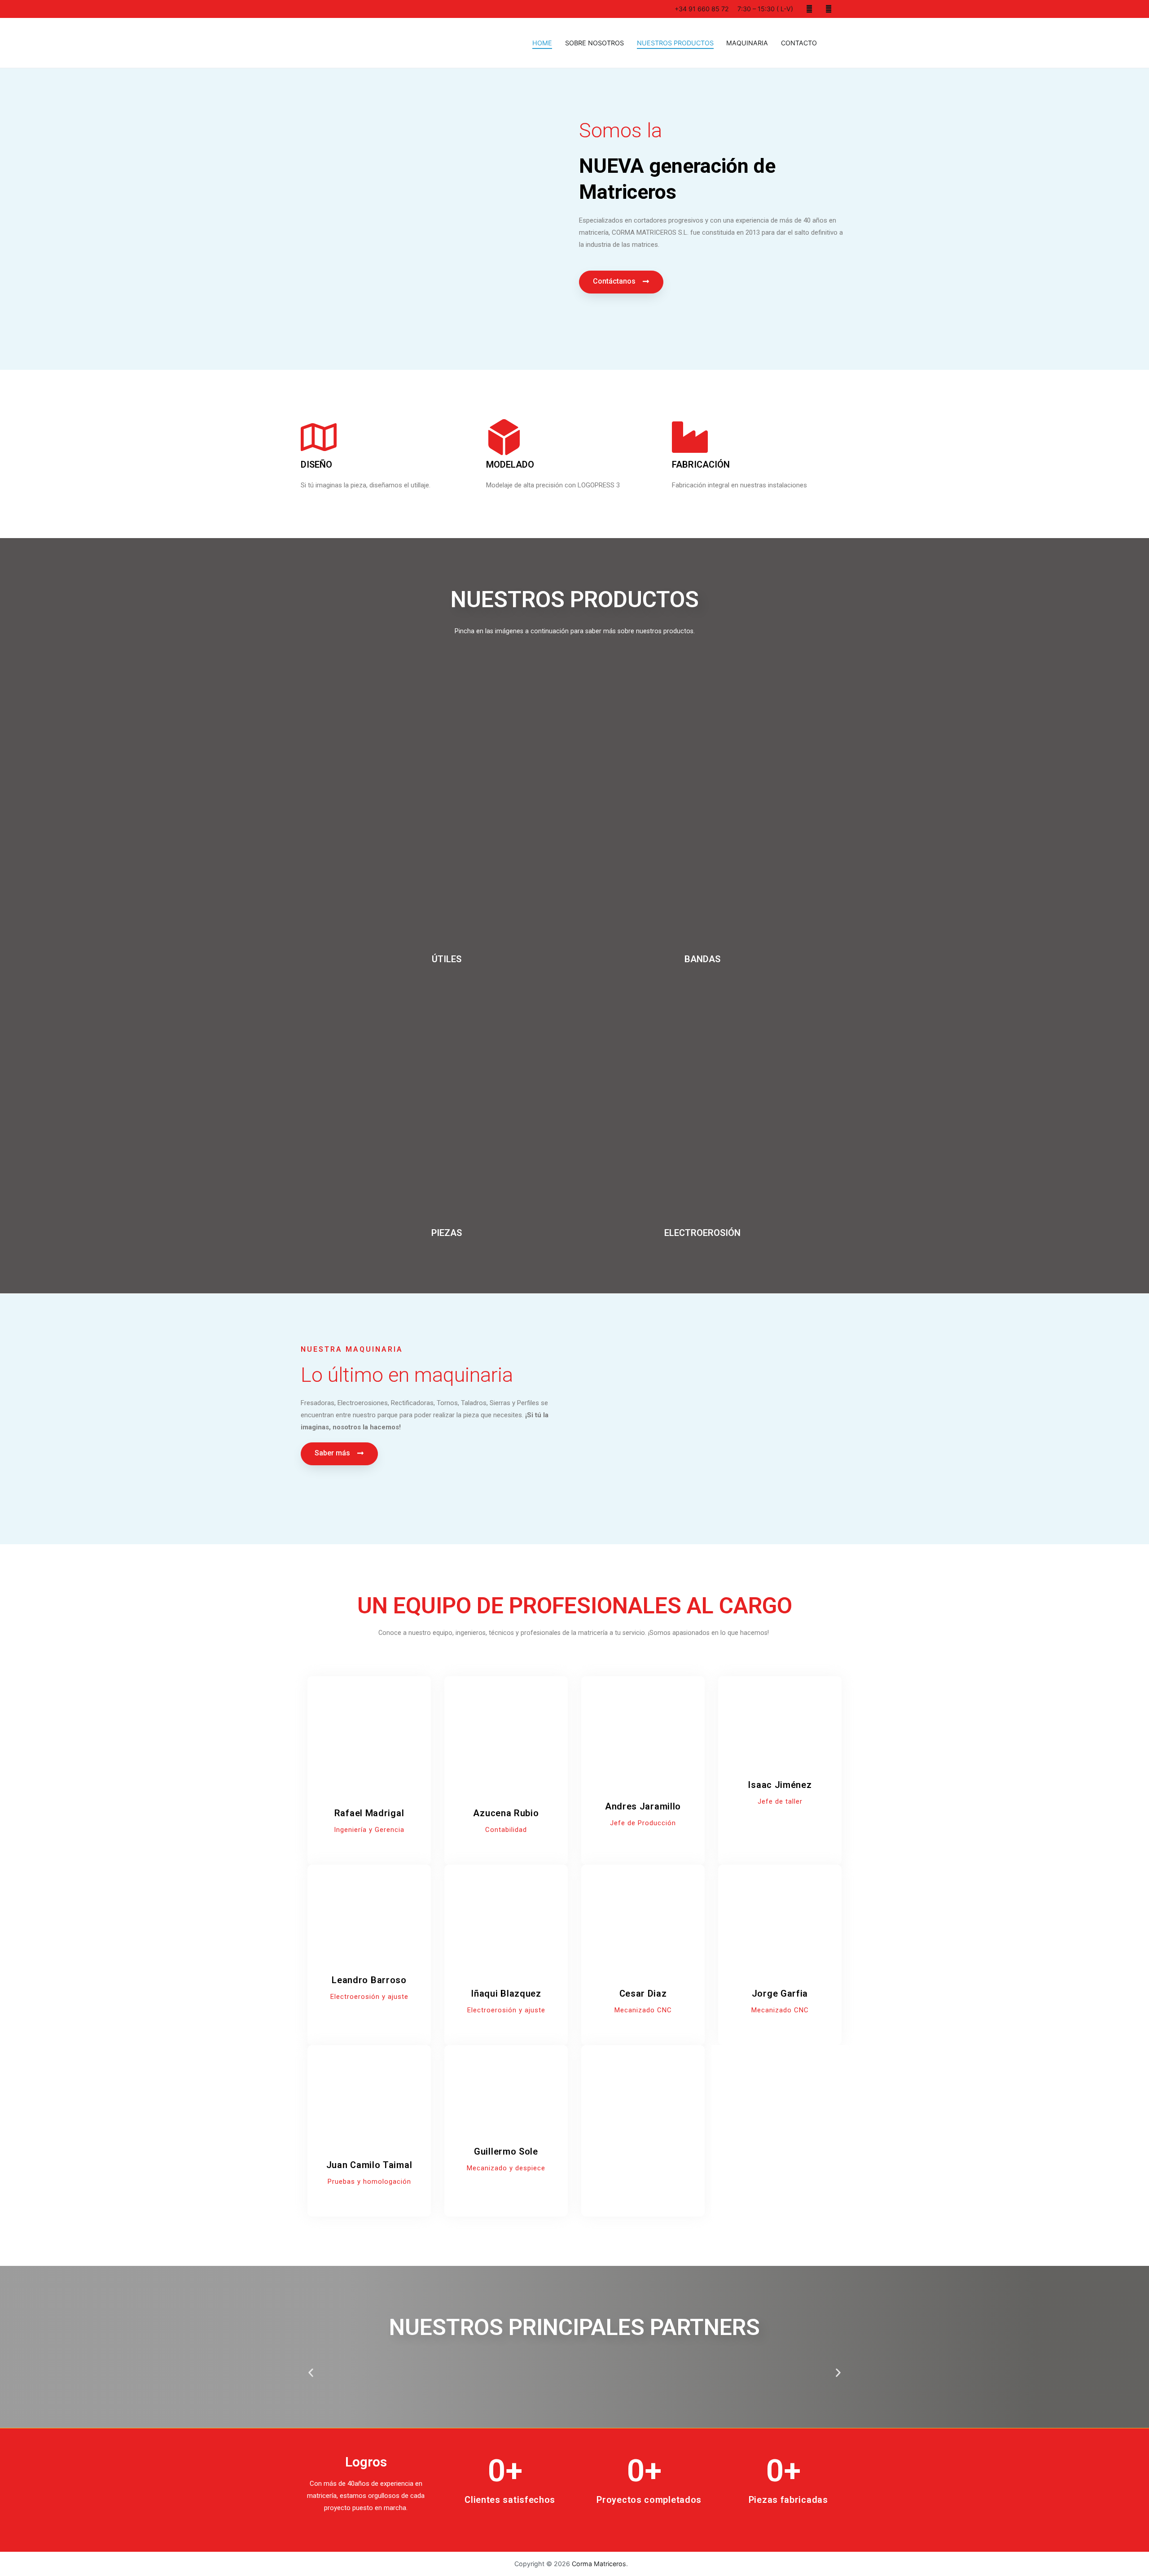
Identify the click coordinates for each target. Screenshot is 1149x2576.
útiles (447, 959)
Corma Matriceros (599, 2564)
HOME (542, 43)
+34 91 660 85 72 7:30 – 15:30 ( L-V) (733, 9)
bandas (702, 959)
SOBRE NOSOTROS (594, 43)
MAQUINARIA (747, 43)
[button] (621, 282)
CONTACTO (799, 43)
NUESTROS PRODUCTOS (675, 43)
